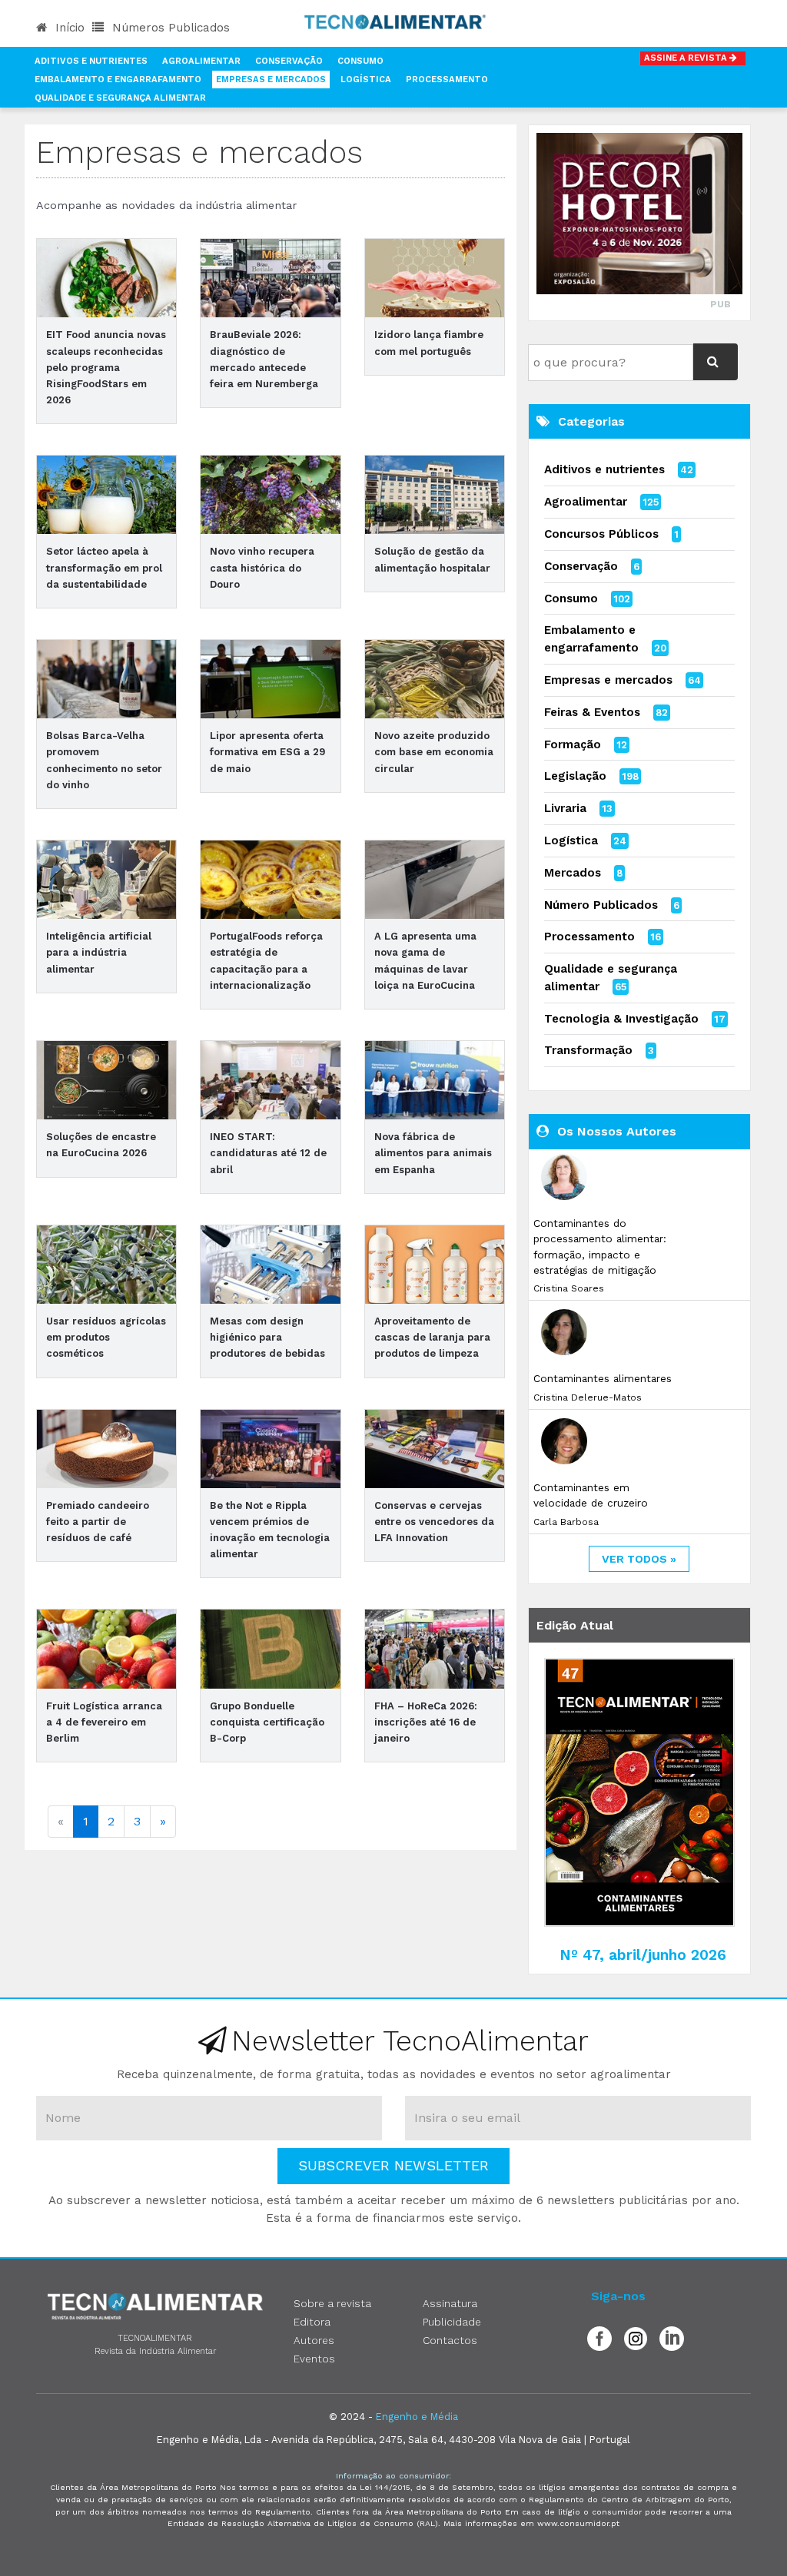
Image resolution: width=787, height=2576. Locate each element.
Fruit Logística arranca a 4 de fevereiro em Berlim (104, 1722)
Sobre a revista (332, 2303)
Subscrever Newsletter (393, 2165)
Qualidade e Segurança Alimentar (120, 98)
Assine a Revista (687, 58)
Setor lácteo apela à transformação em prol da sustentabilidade (104, 567)
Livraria (565, 808)
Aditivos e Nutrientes (91, 61)
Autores (314, 2340)
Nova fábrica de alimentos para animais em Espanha (433, 1153)
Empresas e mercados (608, 680)
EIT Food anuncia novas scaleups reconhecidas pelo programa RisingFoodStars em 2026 (106, 367)
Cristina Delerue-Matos (588, 1397)
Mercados (573, 873)
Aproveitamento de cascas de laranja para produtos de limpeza (432, 1337)
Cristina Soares (569, 1288)
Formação (573, 744)
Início (68, 28)
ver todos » (639, 1559)
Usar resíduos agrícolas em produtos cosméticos (106, 1337)
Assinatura (450, 2303)
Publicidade (452, 2322)
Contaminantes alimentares (603, 1378)
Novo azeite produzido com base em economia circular (434, 752)
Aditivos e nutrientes (604, 469)
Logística (366, 80)
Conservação (289, 61)
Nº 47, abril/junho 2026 (643, 1955)
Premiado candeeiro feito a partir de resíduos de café (98, 1522)
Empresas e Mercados (271, 80)
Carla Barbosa (566, 1522)
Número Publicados (601, 905)
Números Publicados (169, 28)
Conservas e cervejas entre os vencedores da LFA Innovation (434, 1522)
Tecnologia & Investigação (621, 1019)
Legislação (575, 776)
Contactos (450, 2340)
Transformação (588, 1050)
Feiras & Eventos (592, 712)
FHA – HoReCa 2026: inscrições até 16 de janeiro (426, 1722)
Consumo (360, 61)
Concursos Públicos (601, 534)
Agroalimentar (201, 61)
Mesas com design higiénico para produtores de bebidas (267, 1337)
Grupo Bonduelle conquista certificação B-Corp (267, 1722)
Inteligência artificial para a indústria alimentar (99, 952)
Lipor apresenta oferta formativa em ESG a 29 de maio (267, 752)
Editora (312, 2322)
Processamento (447, 80)
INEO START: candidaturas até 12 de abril (268, 1153)
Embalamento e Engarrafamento (118, 80)
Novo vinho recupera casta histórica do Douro (262, 567)
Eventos (314, 2359)
